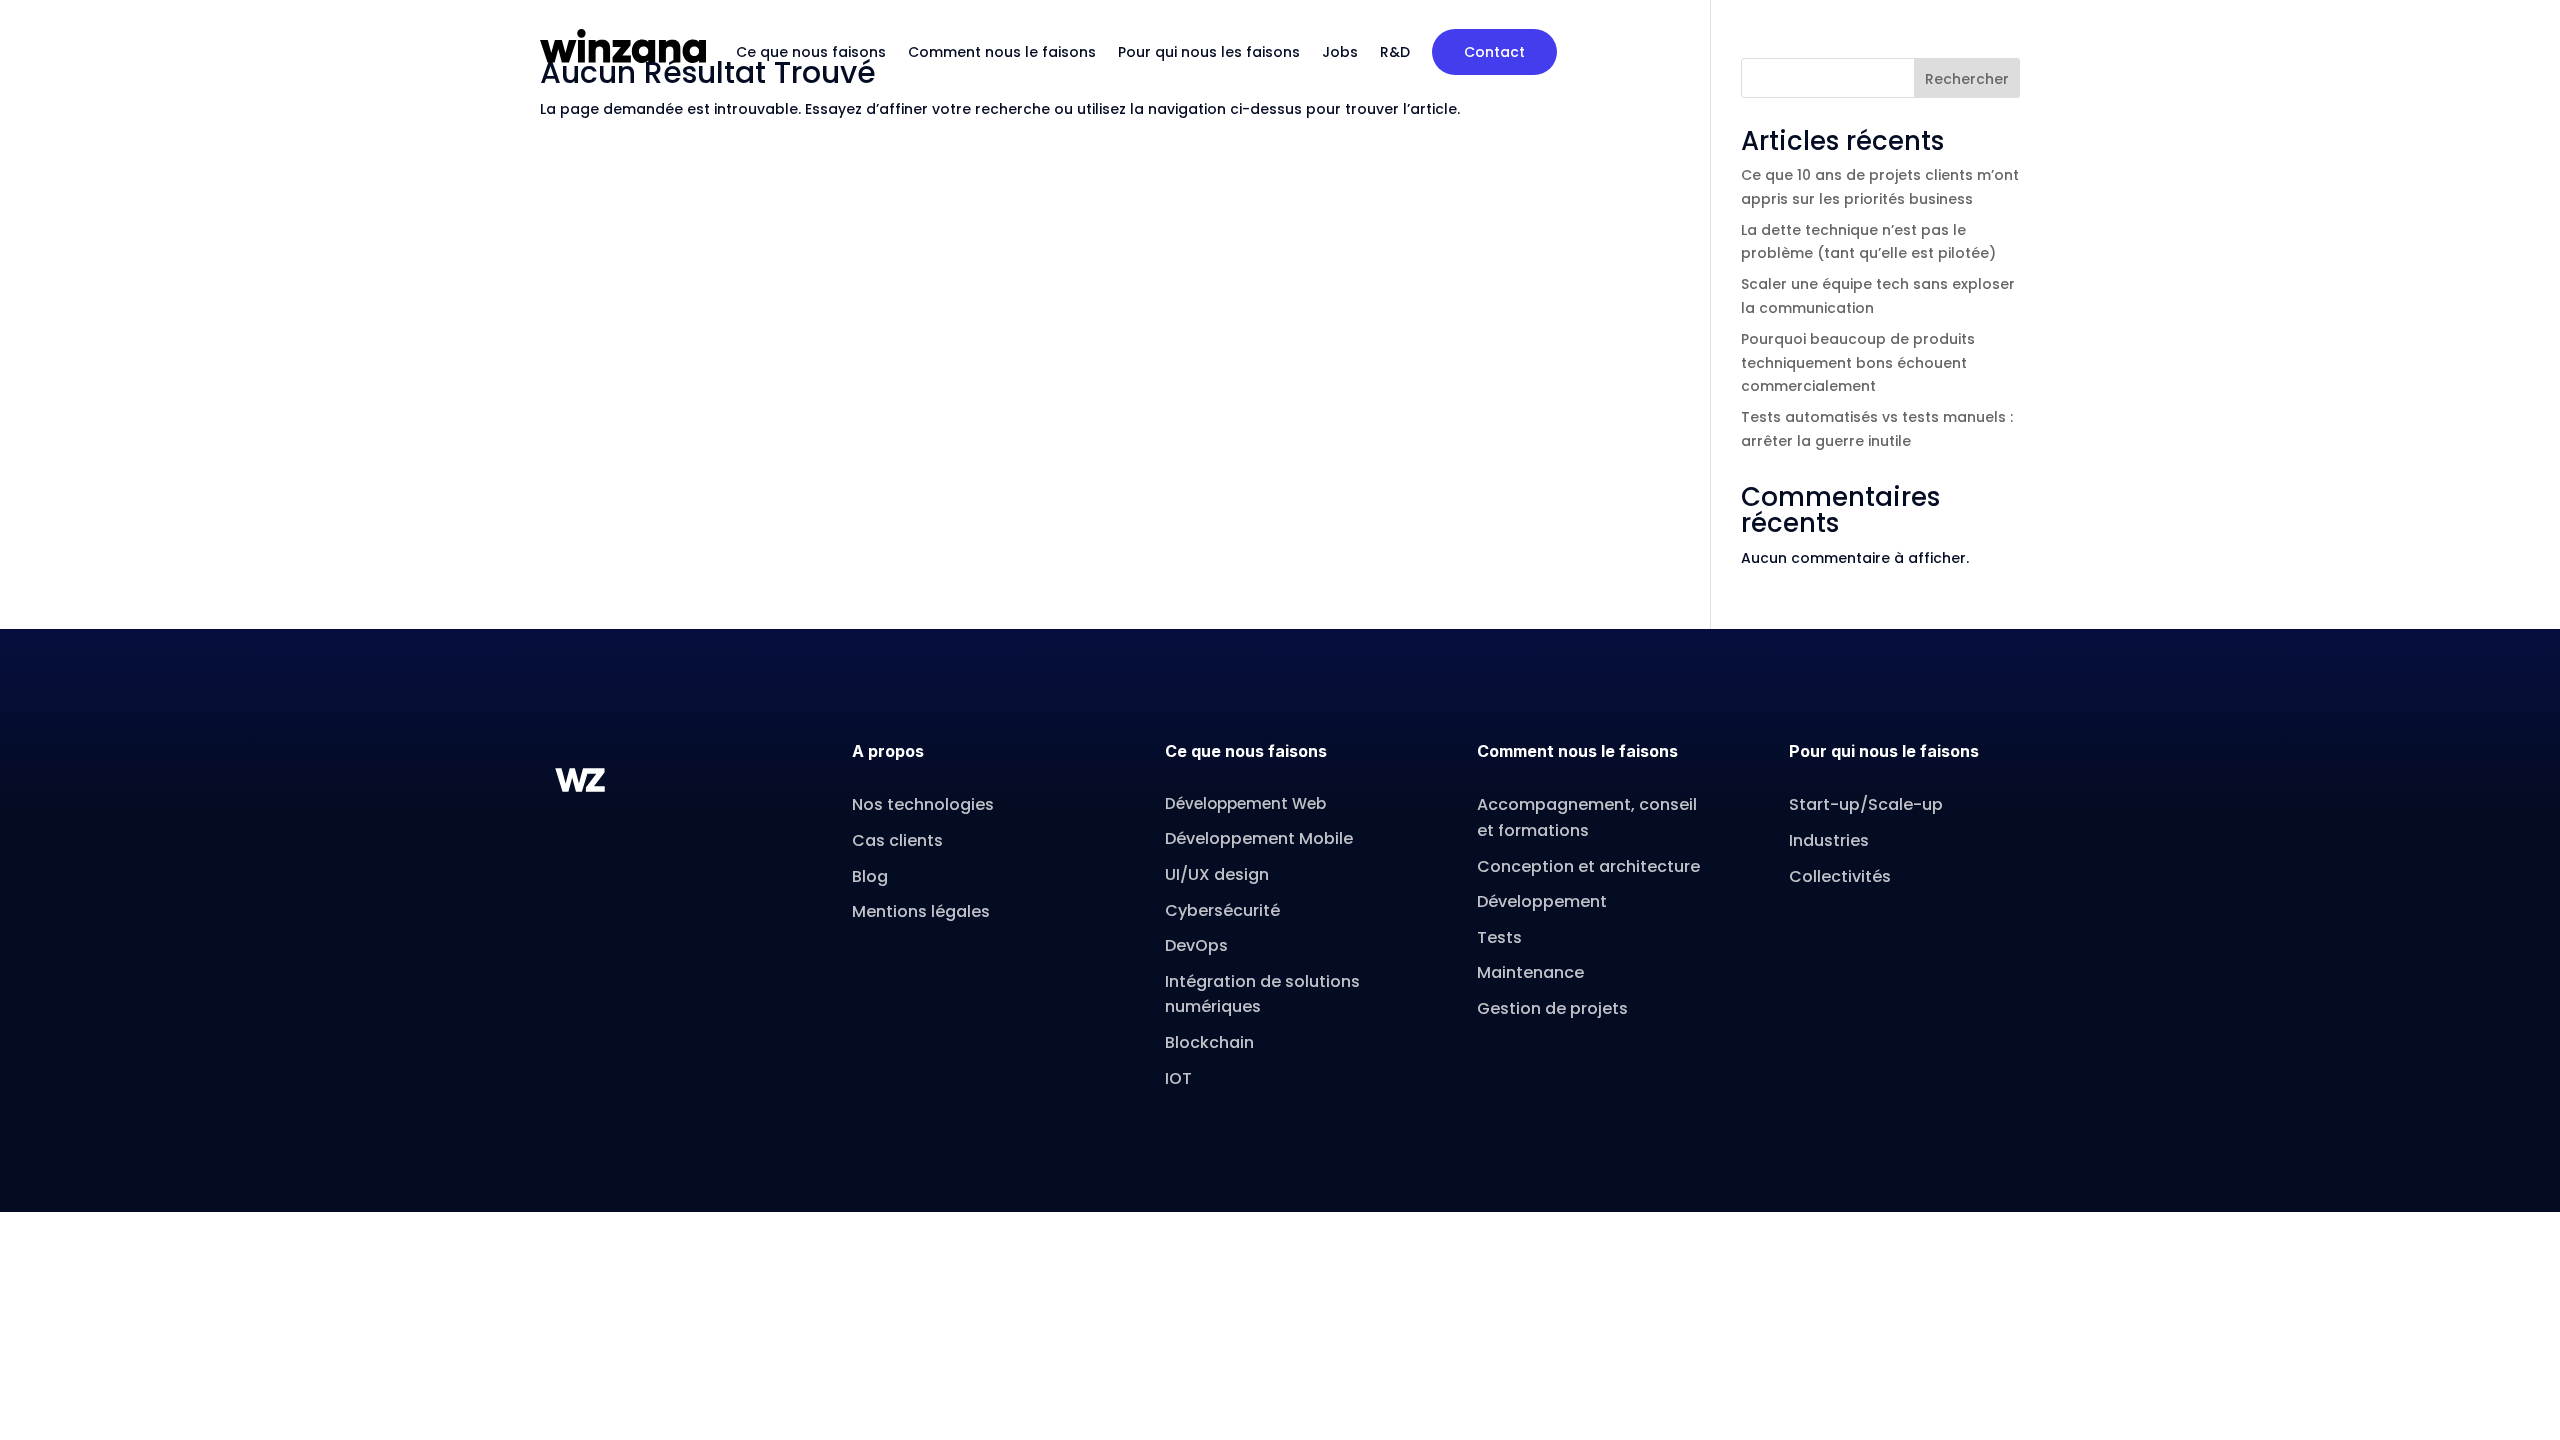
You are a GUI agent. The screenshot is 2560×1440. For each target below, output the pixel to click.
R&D (1395, 52)
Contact (1494, 52)
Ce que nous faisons (811, 52)
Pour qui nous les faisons (1209, 52)
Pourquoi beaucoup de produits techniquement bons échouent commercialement (1858, 363)
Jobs (1340, 52)
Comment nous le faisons (1002, 52)
